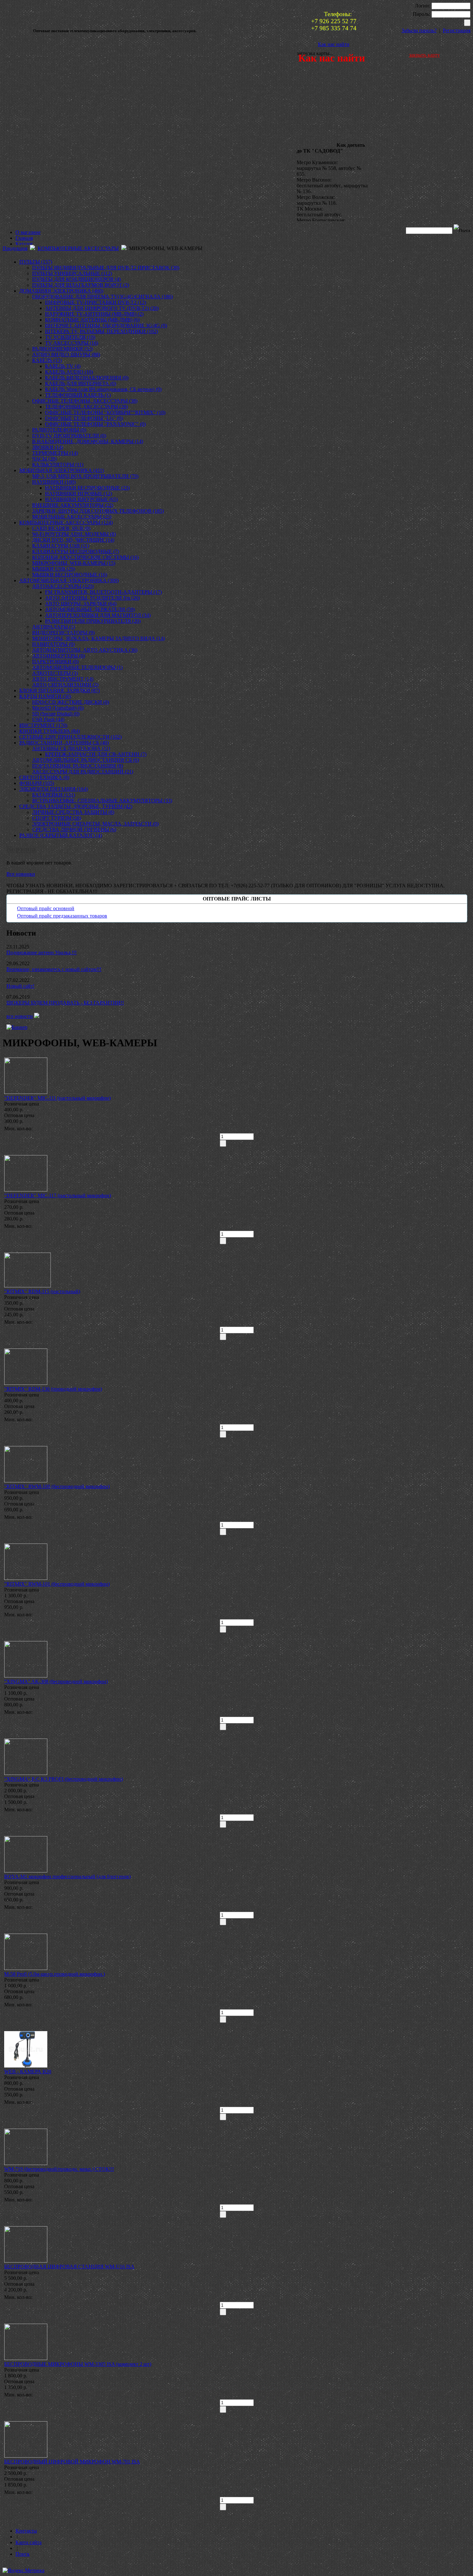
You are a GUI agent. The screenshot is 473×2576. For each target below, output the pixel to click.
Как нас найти (334, 44)
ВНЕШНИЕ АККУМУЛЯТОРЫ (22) (73, 505)
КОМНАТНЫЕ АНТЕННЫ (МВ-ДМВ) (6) (92, 320)
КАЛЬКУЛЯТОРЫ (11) (58, 465)
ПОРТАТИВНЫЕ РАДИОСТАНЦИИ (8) (78, 766)
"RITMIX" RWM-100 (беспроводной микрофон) (57, 1486)
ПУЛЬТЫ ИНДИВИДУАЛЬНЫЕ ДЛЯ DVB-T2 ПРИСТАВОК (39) (106, 268)
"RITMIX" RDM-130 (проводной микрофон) (53, 1389)
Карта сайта (28, 2542)
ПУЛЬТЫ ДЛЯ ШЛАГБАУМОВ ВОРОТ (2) (81, 285)
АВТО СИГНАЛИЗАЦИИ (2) (65, 685)
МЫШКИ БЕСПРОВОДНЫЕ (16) (70, 575)
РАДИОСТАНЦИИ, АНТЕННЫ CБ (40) (64, 743)
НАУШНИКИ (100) (54, 482)
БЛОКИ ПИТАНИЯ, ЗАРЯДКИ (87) (60, 691)
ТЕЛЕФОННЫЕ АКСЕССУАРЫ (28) (86, 407)
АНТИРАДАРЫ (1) (54, 627)
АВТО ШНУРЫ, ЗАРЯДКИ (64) (81, 604)
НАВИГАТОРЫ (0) (53, 644)
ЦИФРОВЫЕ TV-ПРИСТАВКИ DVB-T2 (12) (96, 302)
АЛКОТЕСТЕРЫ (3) (55, 673)
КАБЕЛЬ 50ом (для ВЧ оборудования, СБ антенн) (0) (103, 389)
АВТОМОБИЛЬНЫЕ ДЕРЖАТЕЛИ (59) (90, 609)
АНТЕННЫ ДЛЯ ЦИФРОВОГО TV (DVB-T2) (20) (102, 308)
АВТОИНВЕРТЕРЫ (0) (59, 656)
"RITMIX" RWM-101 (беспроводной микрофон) (57, 1584)
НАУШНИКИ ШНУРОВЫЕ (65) (81, 499)
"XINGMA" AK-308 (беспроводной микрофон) (56, 1681)
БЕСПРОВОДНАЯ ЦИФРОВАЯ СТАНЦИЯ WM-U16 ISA (69, 2267)
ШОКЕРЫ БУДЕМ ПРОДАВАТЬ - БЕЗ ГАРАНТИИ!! (65, 1003)
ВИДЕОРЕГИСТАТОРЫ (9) (63, 633)
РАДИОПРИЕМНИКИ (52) (62, 349)
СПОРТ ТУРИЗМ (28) (57, 818)
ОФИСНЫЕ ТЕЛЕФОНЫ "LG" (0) (84, 418)
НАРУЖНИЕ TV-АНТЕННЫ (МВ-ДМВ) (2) (94, 314)
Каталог (24, 244)
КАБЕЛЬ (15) (47, 360)
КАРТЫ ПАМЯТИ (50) (45, 696)
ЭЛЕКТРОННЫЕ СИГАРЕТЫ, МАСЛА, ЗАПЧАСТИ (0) (95, 824)
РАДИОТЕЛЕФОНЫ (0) (59, 430)
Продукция (15, 248)
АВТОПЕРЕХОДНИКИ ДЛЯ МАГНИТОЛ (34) (98, 615)
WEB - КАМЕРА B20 (28, 2072)
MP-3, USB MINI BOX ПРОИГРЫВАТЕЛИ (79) (85, 476)
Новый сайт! (20, 986)
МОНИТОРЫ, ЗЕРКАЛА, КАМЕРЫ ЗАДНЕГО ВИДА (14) (98, 638)
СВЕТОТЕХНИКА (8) (44, 777)
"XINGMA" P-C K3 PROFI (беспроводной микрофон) (64, 1779)
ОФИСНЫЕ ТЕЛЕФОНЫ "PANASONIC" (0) (95, 424)
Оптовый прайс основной (46, 908)
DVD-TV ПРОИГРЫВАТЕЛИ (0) (69, 436)
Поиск (23, 2554)
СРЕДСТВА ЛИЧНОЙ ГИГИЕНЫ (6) (74, 830)
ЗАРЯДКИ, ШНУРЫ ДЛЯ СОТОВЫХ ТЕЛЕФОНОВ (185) (98, 511)
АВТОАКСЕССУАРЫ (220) (63, 586)
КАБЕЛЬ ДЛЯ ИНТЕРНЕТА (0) (81, 383)
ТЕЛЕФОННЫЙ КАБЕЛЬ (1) (78, 395)
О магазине (28, 232)
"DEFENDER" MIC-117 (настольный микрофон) (58, 1195)
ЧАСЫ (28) (44, 459)
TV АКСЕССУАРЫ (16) (72, 343)
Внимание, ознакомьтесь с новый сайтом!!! (54, 969)
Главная (24, 238)
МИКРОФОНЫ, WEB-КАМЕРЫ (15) (74, 563)
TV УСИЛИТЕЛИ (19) (70, 337)
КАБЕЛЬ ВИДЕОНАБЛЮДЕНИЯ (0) (87, 378)
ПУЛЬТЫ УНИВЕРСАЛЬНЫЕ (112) (72, 273)
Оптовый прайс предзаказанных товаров (62, 916)
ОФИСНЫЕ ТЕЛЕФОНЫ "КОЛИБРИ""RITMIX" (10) (105, 412)
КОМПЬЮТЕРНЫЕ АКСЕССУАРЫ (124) (66, 523)
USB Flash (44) (48, 719)
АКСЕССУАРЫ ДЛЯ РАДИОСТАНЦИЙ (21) (83, 772)
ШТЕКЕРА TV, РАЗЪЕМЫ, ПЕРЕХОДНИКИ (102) (102, 331)
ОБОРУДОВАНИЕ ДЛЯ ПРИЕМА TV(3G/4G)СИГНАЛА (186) (102, 297)
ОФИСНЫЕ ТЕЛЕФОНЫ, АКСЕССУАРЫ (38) (85, 401)
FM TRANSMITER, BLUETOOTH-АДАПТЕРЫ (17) (103, 592)
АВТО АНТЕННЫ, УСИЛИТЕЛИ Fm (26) (92, 598)
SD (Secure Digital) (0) (56, 714)
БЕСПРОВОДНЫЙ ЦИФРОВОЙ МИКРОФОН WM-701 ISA (72, 2462)
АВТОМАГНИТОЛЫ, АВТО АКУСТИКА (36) (85, 650)
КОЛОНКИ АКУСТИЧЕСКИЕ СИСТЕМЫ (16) (85, 557)
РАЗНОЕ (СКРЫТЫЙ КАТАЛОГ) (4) (61, 835)
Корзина (21, 849)
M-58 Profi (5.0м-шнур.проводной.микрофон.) (55, 1974)
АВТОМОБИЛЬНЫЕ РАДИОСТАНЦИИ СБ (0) (86, 760)
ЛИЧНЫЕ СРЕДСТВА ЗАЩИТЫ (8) (73, 812)
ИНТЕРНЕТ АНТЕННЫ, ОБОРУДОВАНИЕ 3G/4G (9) (106, 326)
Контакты (26, 2531)
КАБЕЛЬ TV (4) (63, 366)
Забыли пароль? (419, 30)
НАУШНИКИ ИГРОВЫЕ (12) (79, 494)
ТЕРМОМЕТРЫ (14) (55, 453)
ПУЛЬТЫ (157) (36, 262)
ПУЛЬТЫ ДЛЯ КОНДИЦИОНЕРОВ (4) (76, 279)
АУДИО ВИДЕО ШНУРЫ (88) (66, 355)
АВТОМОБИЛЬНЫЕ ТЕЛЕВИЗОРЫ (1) (77, 667)
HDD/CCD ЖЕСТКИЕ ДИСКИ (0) (71, 702)
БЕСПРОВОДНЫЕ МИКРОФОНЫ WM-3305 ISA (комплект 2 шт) (78, 2364)
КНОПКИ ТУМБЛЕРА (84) (50, 731)
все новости (20, 1016)
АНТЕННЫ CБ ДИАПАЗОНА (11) (71, 748)
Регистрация (457, 30)
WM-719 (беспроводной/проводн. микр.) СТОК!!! (59, 2169)
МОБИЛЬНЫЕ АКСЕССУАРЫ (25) (72, 517)
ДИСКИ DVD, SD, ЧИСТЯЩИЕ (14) (73, 540)
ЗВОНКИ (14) (48, 447)
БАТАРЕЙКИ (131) (54, 795)
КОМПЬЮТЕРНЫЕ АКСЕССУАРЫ (78, 248)
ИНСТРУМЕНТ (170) (43, 725)
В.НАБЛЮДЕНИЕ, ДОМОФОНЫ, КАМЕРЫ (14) (88, 441)
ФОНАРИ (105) (37, 783)
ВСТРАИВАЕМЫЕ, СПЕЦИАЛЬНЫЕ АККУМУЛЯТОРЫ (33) (102, 801)
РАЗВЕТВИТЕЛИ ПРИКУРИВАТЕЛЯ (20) (93, 621)
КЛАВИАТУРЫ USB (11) (61, 546)
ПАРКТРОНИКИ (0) (55, 662)
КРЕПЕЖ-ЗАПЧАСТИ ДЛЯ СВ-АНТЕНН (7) (96, 754)
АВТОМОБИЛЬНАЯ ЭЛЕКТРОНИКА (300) (69, 580)
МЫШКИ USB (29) (54, 569)
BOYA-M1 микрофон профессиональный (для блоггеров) (67, 1876)
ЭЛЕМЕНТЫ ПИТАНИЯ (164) (54, 789)
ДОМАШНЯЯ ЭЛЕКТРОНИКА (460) (61, 291)
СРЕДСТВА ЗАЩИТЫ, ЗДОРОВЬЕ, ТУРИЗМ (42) (76, 806)
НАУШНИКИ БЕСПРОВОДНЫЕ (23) (87, 488)
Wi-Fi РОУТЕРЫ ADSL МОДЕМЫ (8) (74, 534)
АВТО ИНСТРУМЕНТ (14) (63, 679)
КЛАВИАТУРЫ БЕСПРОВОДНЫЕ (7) (76, 551)
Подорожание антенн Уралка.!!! (42, 952)
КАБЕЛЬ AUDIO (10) (69, 372)
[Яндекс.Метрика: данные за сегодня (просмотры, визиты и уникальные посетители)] (23, 2571)
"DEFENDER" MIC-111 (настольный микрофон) (57, 1098)
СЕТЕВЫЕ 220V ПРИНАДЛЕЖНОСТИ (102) (70, 737)
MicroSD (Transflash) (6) (58, 708)
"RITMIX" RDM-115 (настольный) (42, 1291)
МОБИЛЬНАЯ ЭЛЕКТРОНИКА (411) (62, 470)
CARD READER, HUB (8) (61, 528)
